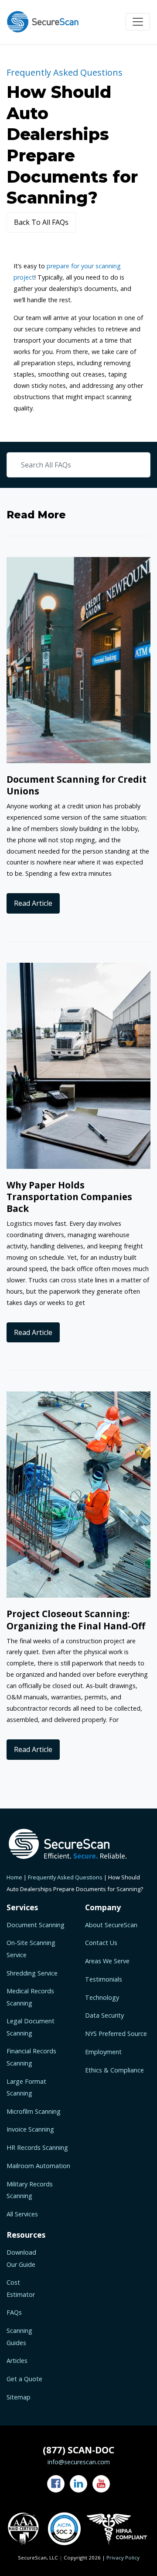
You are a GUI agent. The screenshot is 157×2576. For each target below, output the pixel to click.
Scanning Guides (19, 2336)
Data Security (104, 2015)
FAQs (14, 2312)
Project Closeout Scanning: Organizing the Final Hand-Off (76, 1620)
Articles (17, 2361)
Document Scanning (36, 1925)
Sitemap (19, 2397)
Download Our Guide (21, 2258)
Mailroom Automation (38, 2166)
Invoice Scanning (30, 2129)
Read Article (33, 903)
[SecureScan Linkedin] (78, 2484)
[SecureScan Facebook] (56, 2484)
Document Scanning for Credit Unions (77, 785)
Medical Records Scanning (30, 1997)
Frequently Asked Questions (65, 1877)
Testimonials (104, 1979)
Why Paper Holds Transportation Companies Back (69, 1197)
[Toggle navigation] (138, 22)
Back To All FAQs (41, 222)
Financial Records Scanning (31, 2057)
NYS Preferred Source (116, 2034)
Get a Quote (24, 2379)
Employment (103, 2052)
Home (14, 1877)
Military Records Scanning (30, 2190)
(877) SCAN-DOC (78, 2450)
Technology (102, 1997)
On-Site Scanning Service (31, 1949)
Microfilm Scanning (34, 2111)
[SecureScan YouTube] (101, 2484)
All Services (22, 2214)
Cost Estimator (21, 2288)
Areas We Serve (107, 1961)
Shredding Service (32, 1973)
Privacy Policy (123, 2558)
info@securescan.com (79, 2462)
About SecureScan (111, 1925)
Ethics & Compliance (114, 2070)
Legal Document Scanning (31, 2027)
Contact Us (101, 1943)
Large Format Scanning (26, 2087)
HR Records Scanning (37, 2147)
